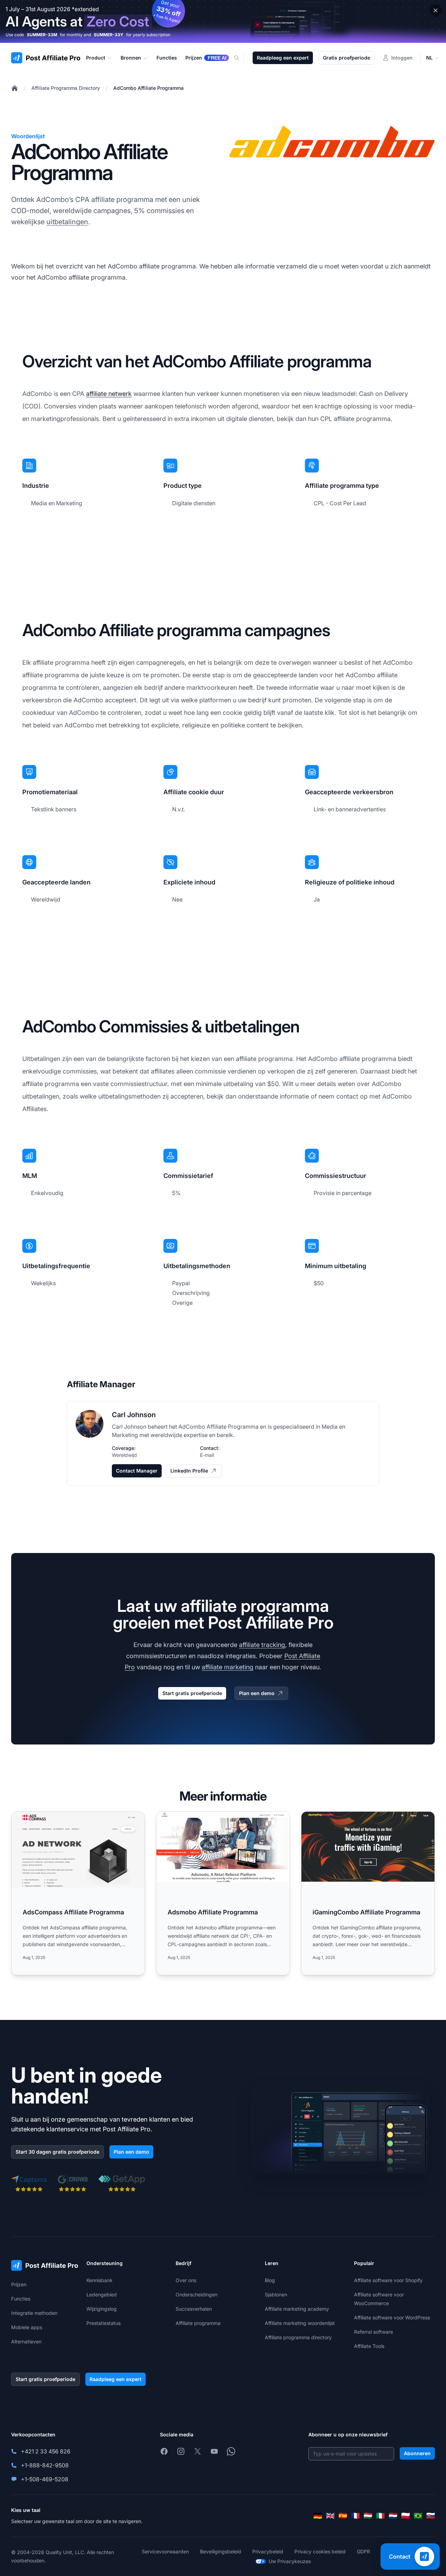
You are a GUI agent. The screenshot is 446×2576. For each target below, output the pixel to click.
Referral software (374, 2332)
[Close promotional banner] (436, 10)
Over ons (186, 2280)
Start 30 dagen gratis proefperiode (57, 2152)
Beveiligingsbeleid (221, 2551)
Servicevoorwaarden (165, 2551)
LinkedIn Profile (189, 1471)
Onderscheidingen (197, 2294)
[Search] (241, 58)
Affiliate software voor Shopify (388, 2280)
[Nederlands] (393, 2516)
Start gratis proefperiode (192, 1693)
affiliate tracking (262, 1645)
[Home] (15, 88)
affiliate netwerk (109, 394)
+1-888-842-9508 (45, 2465)
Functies (21, 2299)
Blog (270, 2280)
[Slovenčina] (431, 2516)
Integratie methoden (34, 2313)
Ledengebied (102, 2294)
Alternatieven (26, 2341)
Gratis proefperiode (347, 58)
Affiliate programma (198, 2323)
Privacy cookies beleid (320, 2551)
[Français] (355, 2516)
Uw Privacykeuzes (290, 2561)
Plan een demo (257, 1693)
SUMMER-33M (42, 35)
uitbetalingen (67, 222)
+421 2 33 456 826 (46, 2451)
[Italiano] (380, 2516)
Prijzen (19, 2284)
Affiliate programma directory (298, 2337)
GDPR (363, 2551)
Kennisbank (99, 2280)
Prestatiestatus (103, 2323)
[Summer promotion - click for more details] (223, 21)
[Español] (343, 2516)
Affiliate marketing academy (297, 2309)
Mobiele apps (27, 2327)
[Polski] (406, 2516)
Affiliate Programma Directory (66, 88)
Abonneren (417, 2453)
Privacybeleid (268, 2551)
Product (96, 58)
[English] (330, 2516)
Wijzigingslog (102, 2309)
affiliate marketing (228, 1667)
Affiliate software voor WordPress (392, 2317)
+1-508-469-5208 (45, 2479)
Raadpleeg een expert (283, 58)
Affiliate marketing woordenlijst (300, 2323)
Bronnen (131, 58)
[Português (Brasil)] (418, 2516)
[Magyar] (368, 2516)
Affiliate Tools (369, 2346)
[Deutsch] (318, 2516)
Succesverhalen (194, 2309)
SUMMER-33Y (109, 35)
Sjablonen (276, 2294)
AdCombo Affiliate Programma (148, 88)
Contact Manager (137, 1471)
